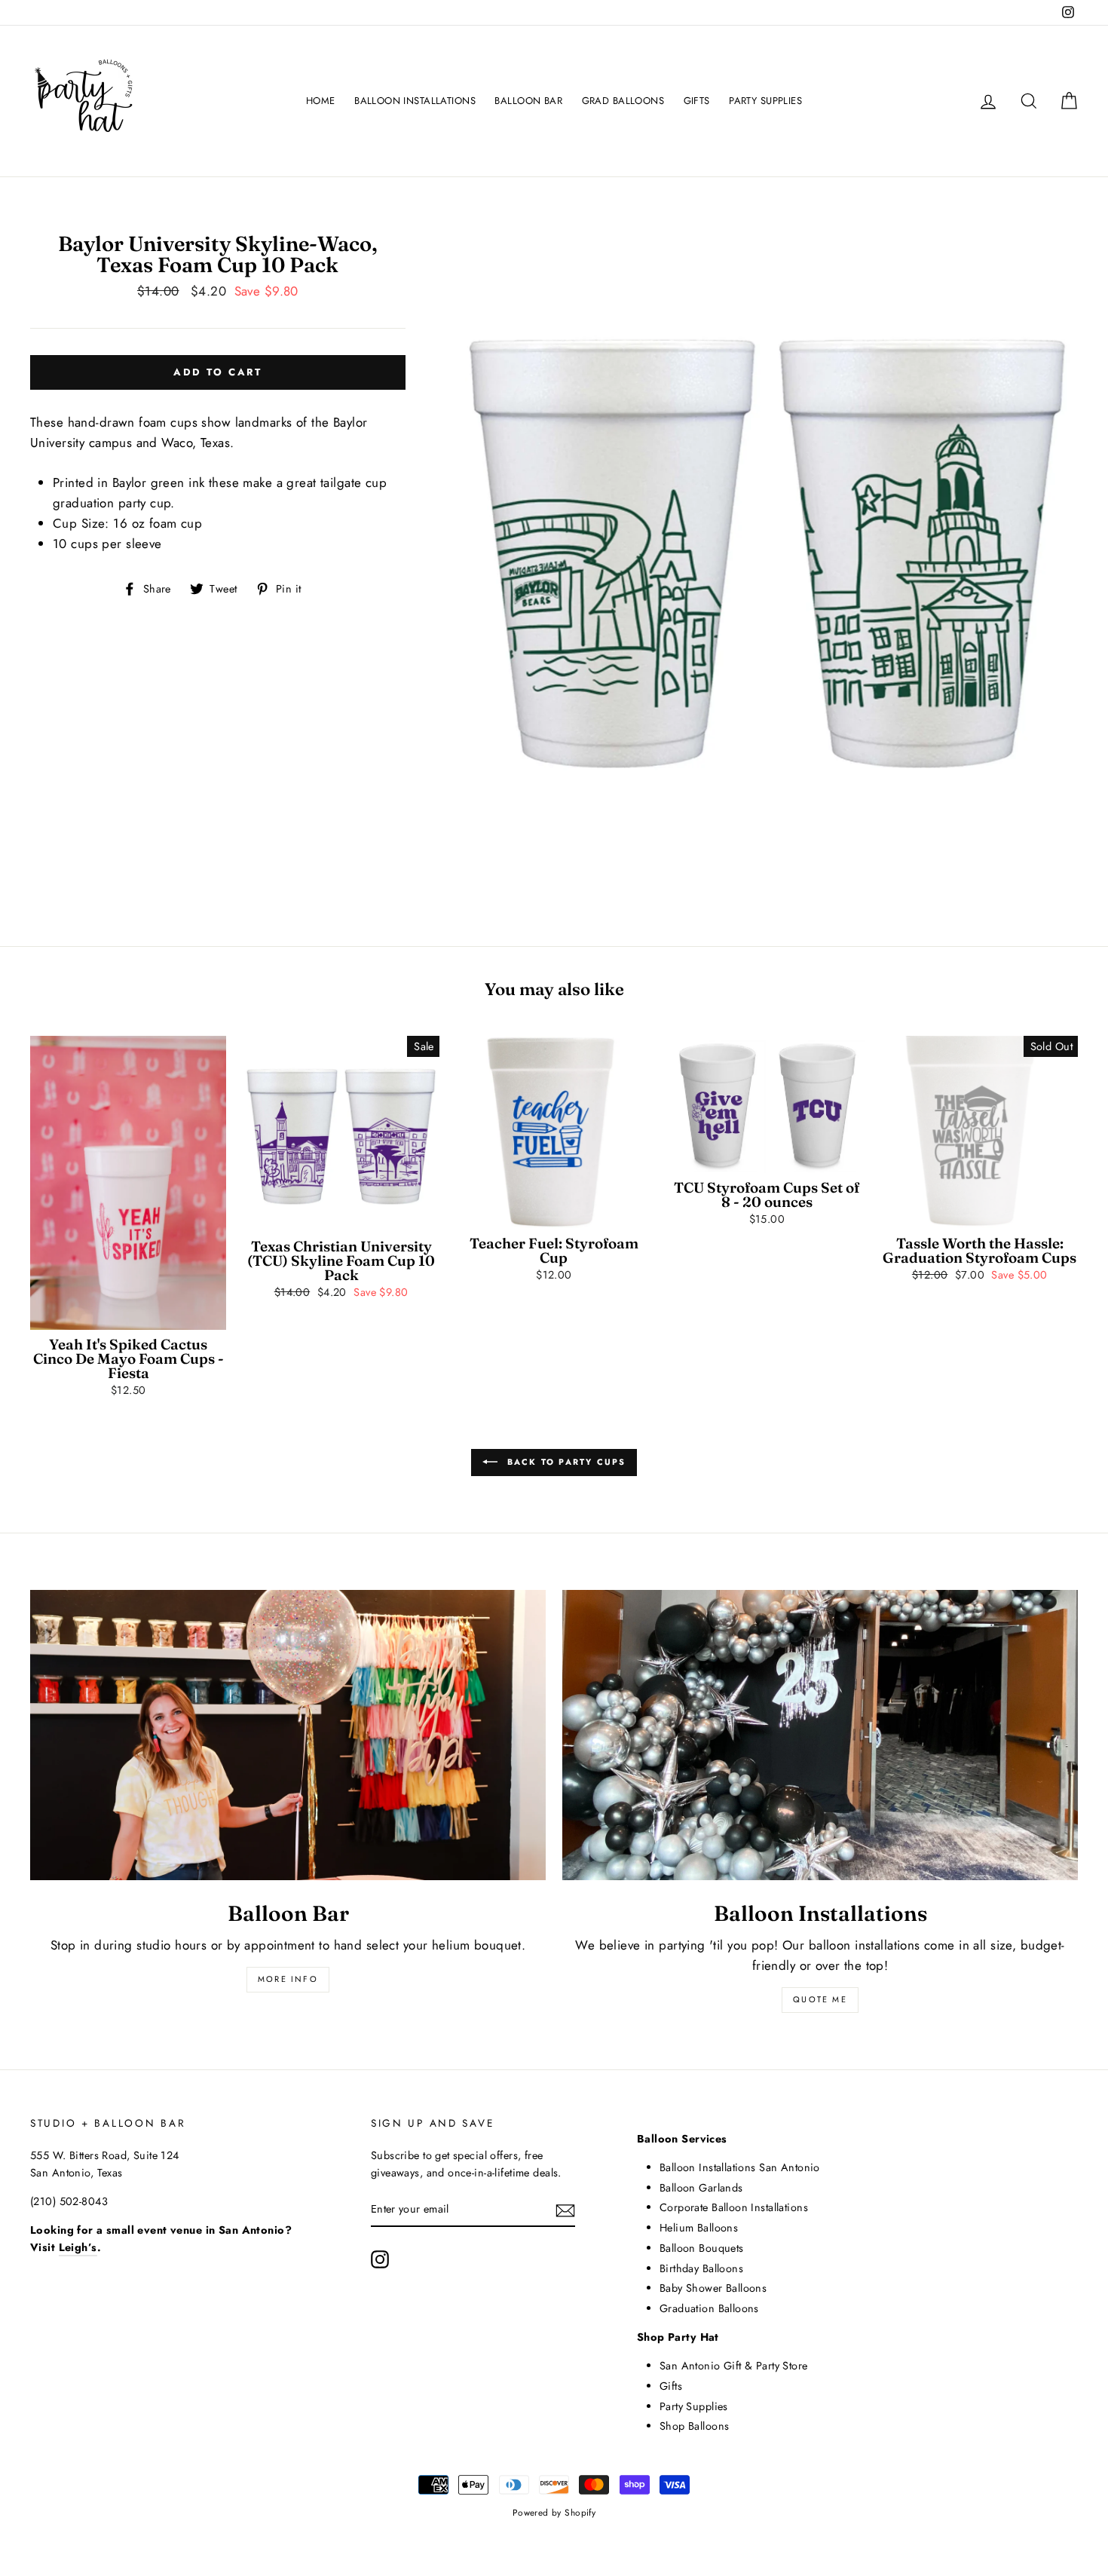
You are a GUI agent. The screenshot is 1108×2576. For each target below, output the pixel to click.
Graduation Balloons (709, 2308)
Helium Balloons (699, 2228)
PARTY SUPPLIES (765, 101)
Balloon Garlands (701, 2188)
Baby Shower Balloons (713, 2288)
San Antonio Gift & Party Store (734, 2366)
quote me (820, 1999)
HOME (321, 101)
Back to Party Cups (565, 1462)
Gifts (671, 2386)
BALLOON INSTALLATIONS (415, 101)
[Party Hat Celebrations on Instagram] (380, 2259)
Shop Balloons (695, 2426)
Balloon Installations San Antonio (740, 2167)
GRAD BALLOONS (623, 101)
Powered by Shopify (554, 2512)
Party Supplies (694, 2406)
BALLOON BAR (528, 101)
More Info (288, 1979)
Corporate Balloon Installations (734, 2207)
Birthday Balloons (701, 2268)
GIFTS (697, 101)
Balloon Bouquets (702, 2248)
